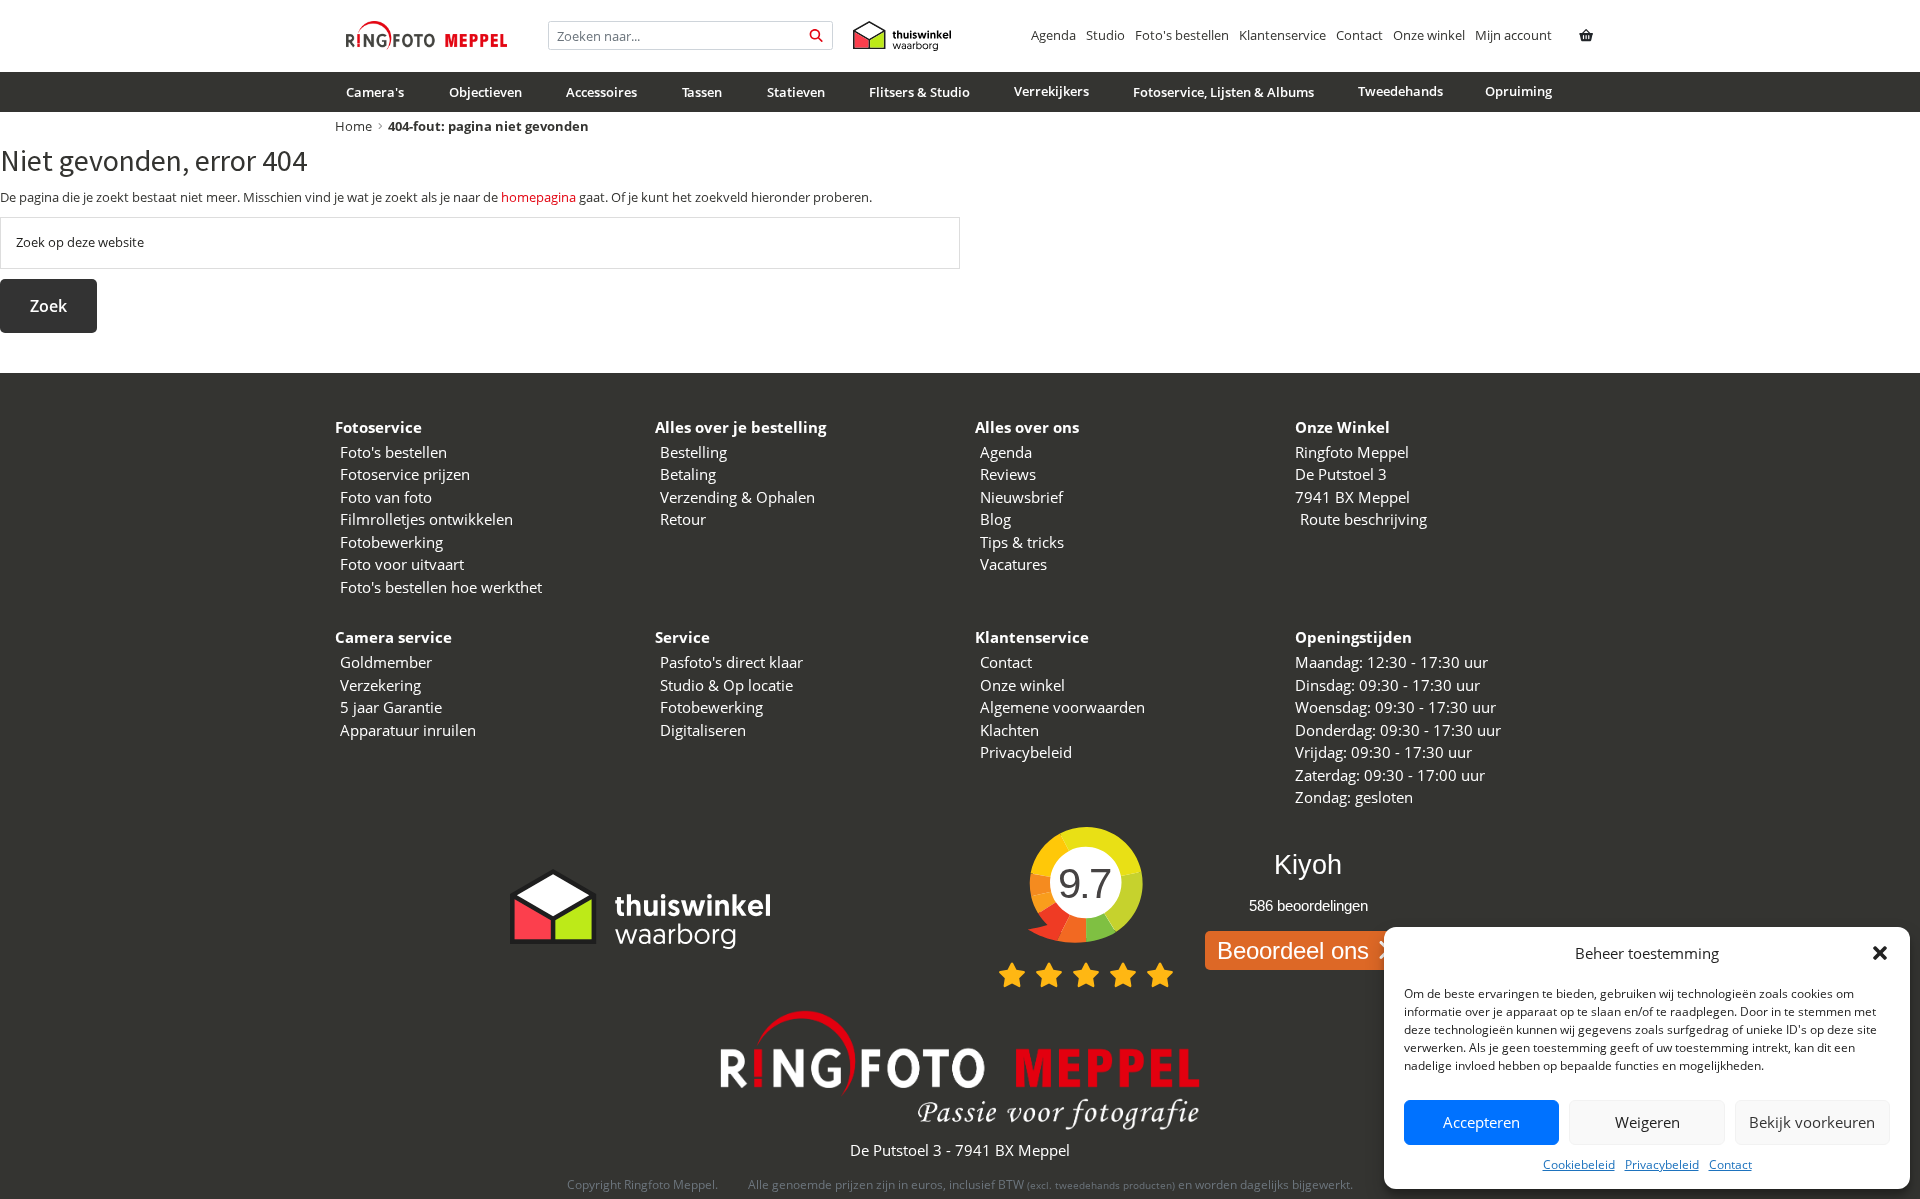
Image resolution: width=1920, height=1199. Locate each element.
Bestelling (693, 452)
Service (682, 637)
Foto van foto (386, 497)
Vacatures (1013, 564)
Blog (995, 519)
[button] (1880, 953)
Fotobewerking (391, 542)
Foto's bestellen (1182, 35)
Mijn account (1513, 35)
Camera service (393, 637)
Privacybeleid (1662, 1164)
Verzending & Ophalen (737, 497)
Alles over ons (1027, 427)
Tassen (702, 92)
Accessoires (601, 92)
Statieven (796, 92)
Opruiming (1518, 91)
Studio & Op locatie (726, 685)
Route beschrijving (1363, 519)
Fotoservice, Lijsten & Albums (1223, 92)
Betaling (688, 474)
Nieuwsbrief (1021, 497)
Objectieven (485, 92)
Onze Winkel (1342, 427)
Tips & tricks (1022, 542)
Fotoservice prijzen (405, 474)
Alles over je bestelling (740, 427)
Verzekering (380, 685)
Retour (683, 519)
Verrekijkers (1051, 91)
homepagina (538, 197)
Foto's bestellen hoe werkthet (441, 587)
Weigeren (1647, 1122)
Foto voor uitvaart (402, 564)
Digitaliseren (703, 730)
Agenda (1053, 35)
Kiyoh (1308, 865)
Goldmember (386, 662)
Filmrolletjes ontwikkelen (426, 519)
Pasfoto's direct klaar (731, 662)
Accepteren (1481, 1122)
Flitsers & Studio (919, 92)
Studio (1105, 35)
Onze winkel (1429, 35)
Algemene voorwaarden (1062, 707)
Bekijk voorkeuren (1812, 1122)
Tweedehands (1400, 91)
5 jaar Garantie (391, 707)
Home (353, 126)
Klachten (1009, 730)
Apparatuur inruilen (408, 730)
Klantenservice (1282, 35)
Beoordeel (1293, 950)
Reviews (1008, 474)
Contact (1730, 1164)
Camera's (375, 92)
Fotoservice (378, 427)
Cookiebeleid (1579, 1164)
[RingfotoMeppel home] (426, 35)
